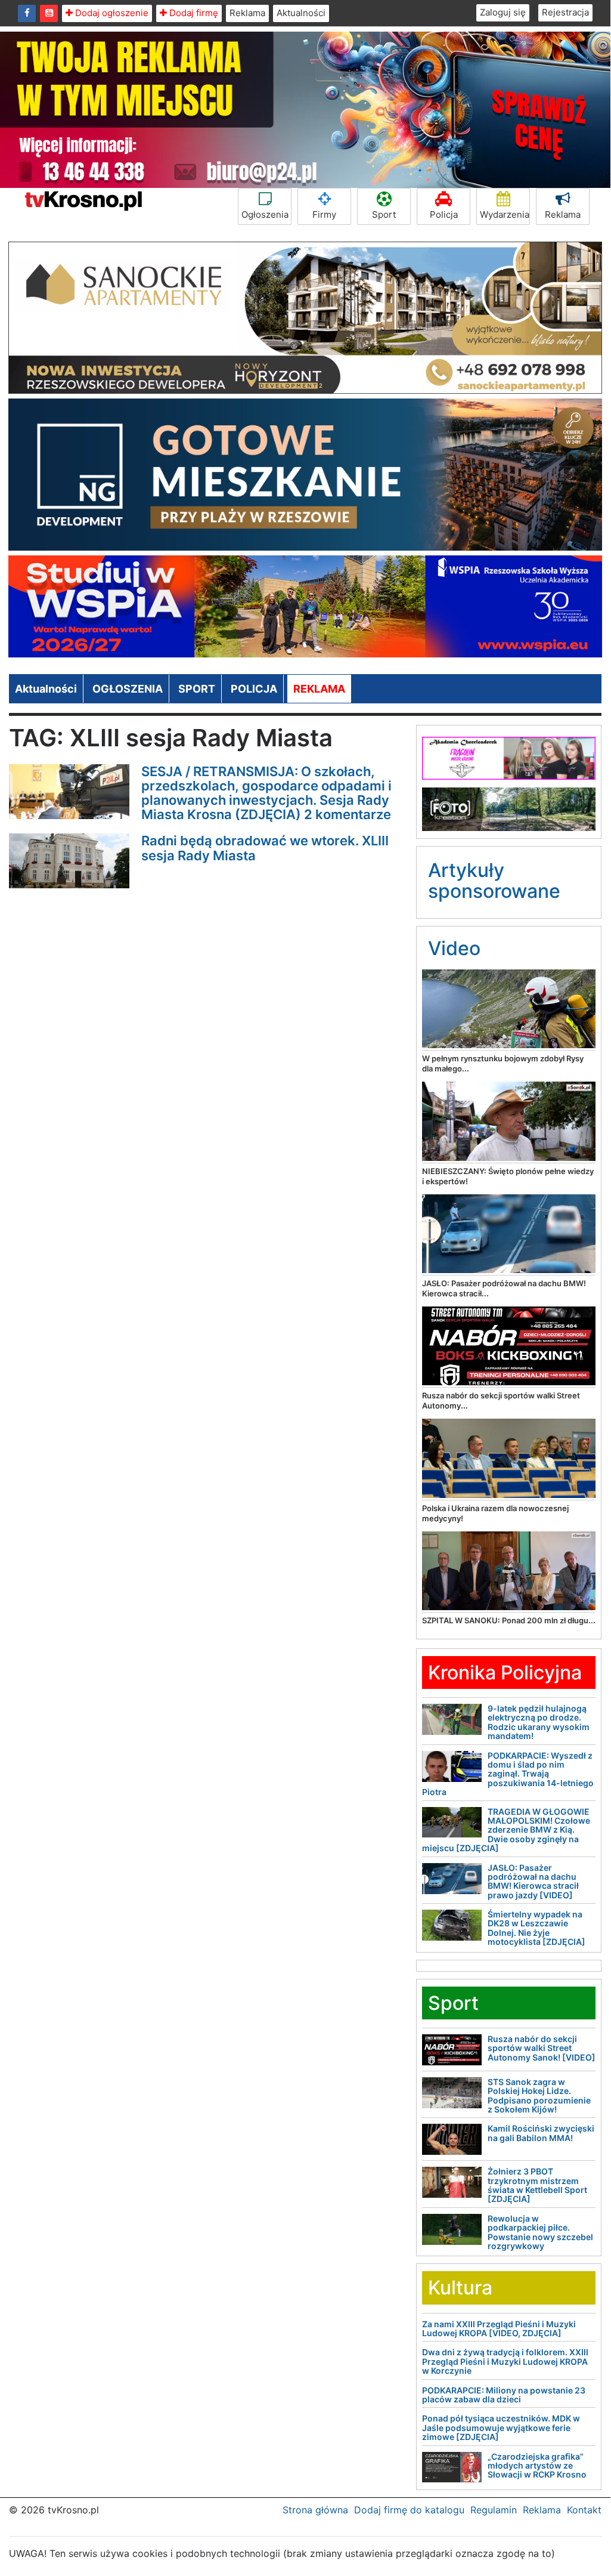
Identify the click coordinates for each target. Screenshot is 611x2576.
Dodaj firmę (193, 13)
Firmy (324, 214)
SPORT (197, 689)
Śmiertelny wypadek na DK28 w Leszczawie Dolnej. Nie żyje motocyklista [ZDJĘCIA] (536, 1928)
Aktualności (301, 13)
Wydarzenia (505, 214)
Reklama (247, 13)
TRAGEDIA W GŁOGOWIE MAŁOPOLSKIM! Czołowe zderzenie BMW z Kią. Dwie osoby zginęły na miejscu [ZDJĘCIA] (506, 1830)
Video (454, 948)
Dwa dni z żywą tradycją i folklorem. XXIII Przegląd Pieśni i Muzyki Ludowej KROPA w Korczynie (505, 2361)
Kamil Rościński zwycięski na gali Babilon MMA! (541, 2133)
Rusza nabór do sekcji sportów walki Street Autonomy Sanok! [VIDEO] (542, 2048)
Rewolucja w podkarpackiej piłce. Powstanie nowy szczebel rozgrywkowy (540, 2232)
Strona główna (315, 2510)
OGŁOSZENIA (128, 689)
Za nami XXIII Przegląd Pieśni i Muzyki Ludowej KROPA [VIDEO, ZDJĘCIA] (499, 2328)
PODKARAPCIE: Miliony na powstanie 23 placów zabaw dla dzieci (504, 2395)
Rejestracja (565, 12)
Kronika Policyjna (505, 1672)
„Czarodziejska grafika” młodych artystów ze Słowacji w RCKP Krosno (537, 2466)
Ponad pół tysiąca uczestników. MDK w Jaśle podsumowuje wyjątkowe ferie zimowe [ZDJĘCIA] (501, 2427)
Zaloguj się (503, 12)
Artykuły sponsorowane (494, 881)
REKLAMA (319, 689)
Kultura (460, 2288)
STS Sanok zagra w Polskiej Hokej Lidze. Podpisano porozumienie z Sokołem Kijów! (539, 2095)
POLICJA (254, 689)
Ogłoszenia (265, 214)
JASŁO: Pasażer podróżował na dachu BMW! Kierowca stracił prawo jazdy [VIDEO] (533, 1881)
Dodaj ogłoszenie (111, 13)
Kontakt (584, 2510)
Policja (444, 214)
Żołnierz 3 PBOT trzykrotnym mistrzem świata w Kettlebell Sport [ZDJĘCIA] (537, 2185)
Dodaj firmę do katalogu (409, 2510)
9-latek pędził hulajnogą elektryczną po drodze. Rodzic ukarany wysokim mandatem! (539, 1722)
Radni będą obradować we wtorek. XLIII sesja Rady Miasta (265, 848)
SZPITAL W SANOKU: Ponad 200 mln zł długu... (509, 1620)
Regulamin (494, 2510)
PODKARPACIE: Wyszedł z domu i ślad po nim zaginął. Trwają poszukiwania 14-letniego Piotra (508, 1774)
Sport (384, 214)
